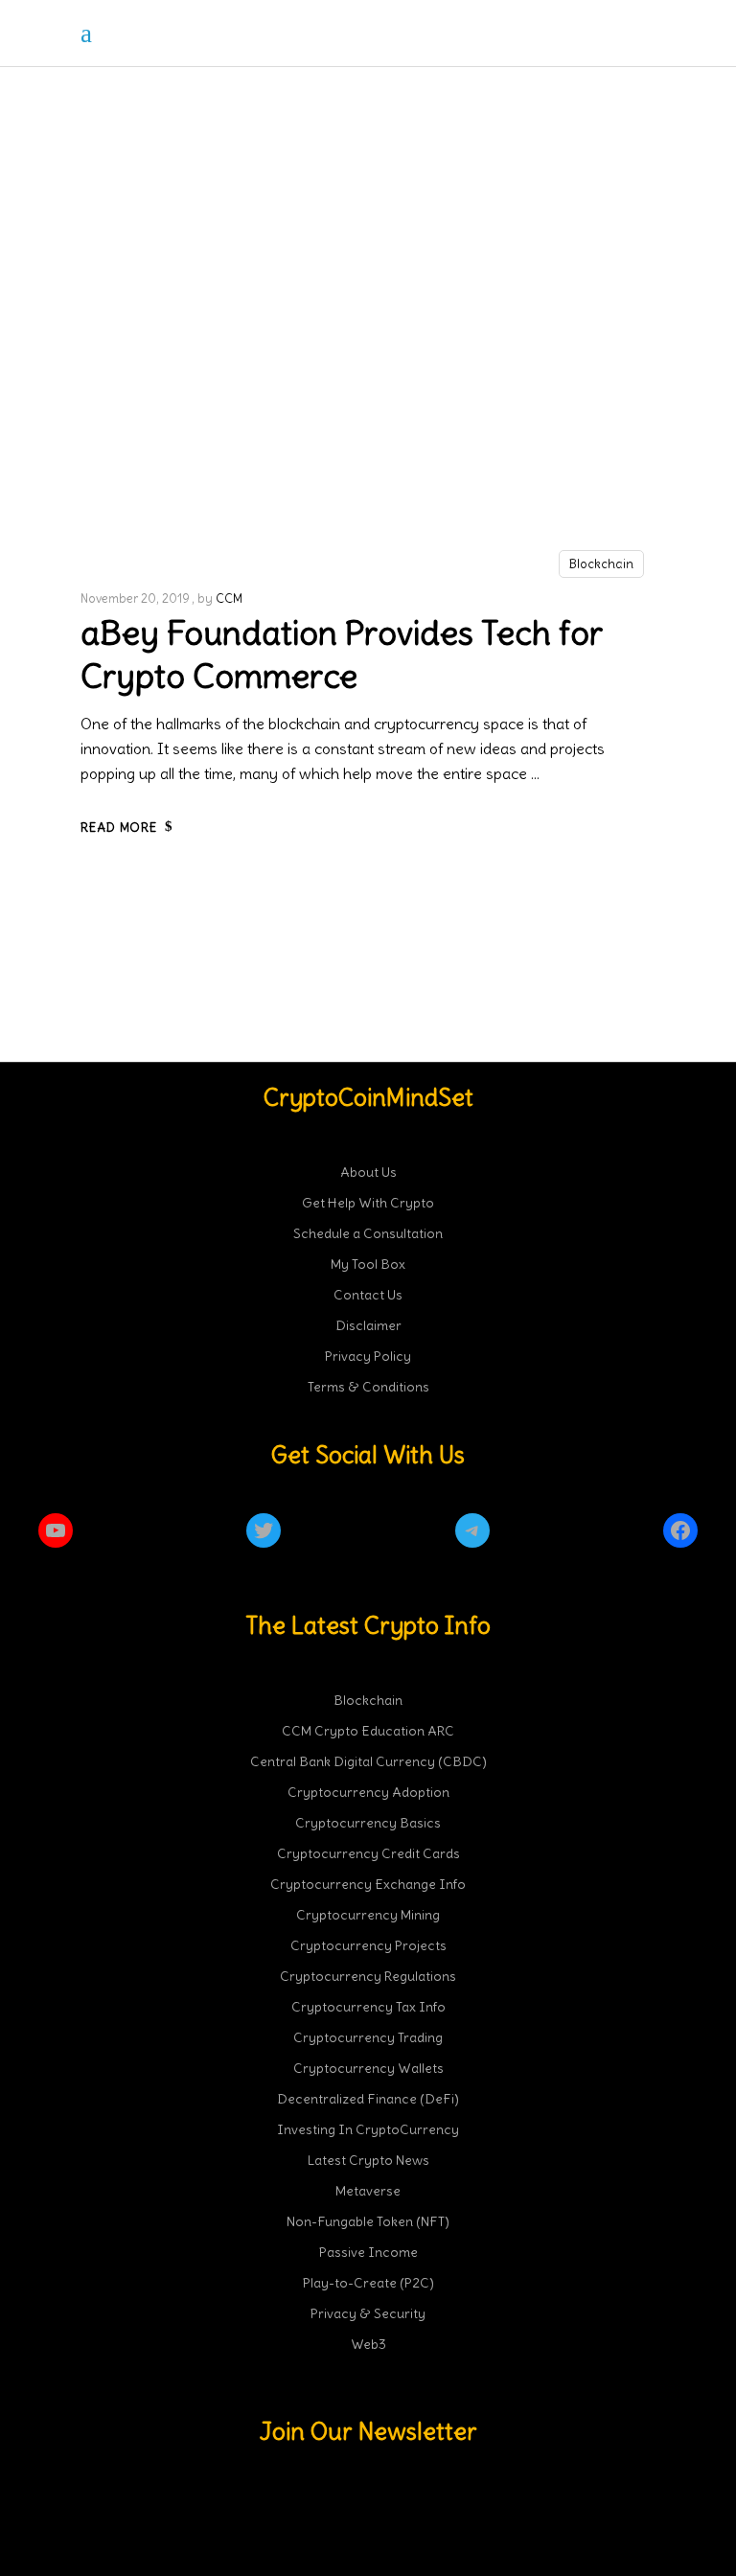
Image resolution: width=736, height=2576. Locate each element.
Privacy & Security (368, 2313)
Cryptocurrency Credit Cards (368, 1853)
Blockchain (601, 564)
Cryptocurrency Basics (368, 1823)
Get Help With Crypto (368, 1203)
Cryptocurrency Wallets (368, 2068)
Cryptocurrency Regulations (368, 1976)
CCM (229, 598)
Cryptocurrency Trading (368, 2037)
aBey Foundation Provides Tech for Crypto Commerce (342, 655)
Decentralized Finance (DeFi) (368, 2099)
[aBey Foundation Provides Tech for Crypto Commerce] (368, 351)
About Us (368, 1172)
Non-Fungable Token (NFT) (368, 2221)
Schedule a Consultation (368, 1233)
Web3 (368, 2344)
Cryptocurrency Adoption (368, 1792)
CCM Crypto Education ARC (368, 1731)
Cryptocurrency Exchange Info (368, 1884)
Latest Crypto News (368, 2160)
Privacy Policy (368, 1356)
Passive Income (368, 2252)
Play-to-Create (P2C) (368, 2283)
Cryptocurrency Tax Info (368, 2007)
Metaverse (368, 2191)
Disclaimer (368, 1325)
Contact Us (368, 1295)
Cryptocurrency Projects (368, 1945)
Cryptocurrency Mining (368, 1915)
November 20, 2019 (135, 598)
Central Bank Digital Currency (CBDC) (368, 1761)
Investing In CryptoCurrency (368, 2129)
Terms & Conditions (368, 1387)
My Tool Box (368, 1264)
